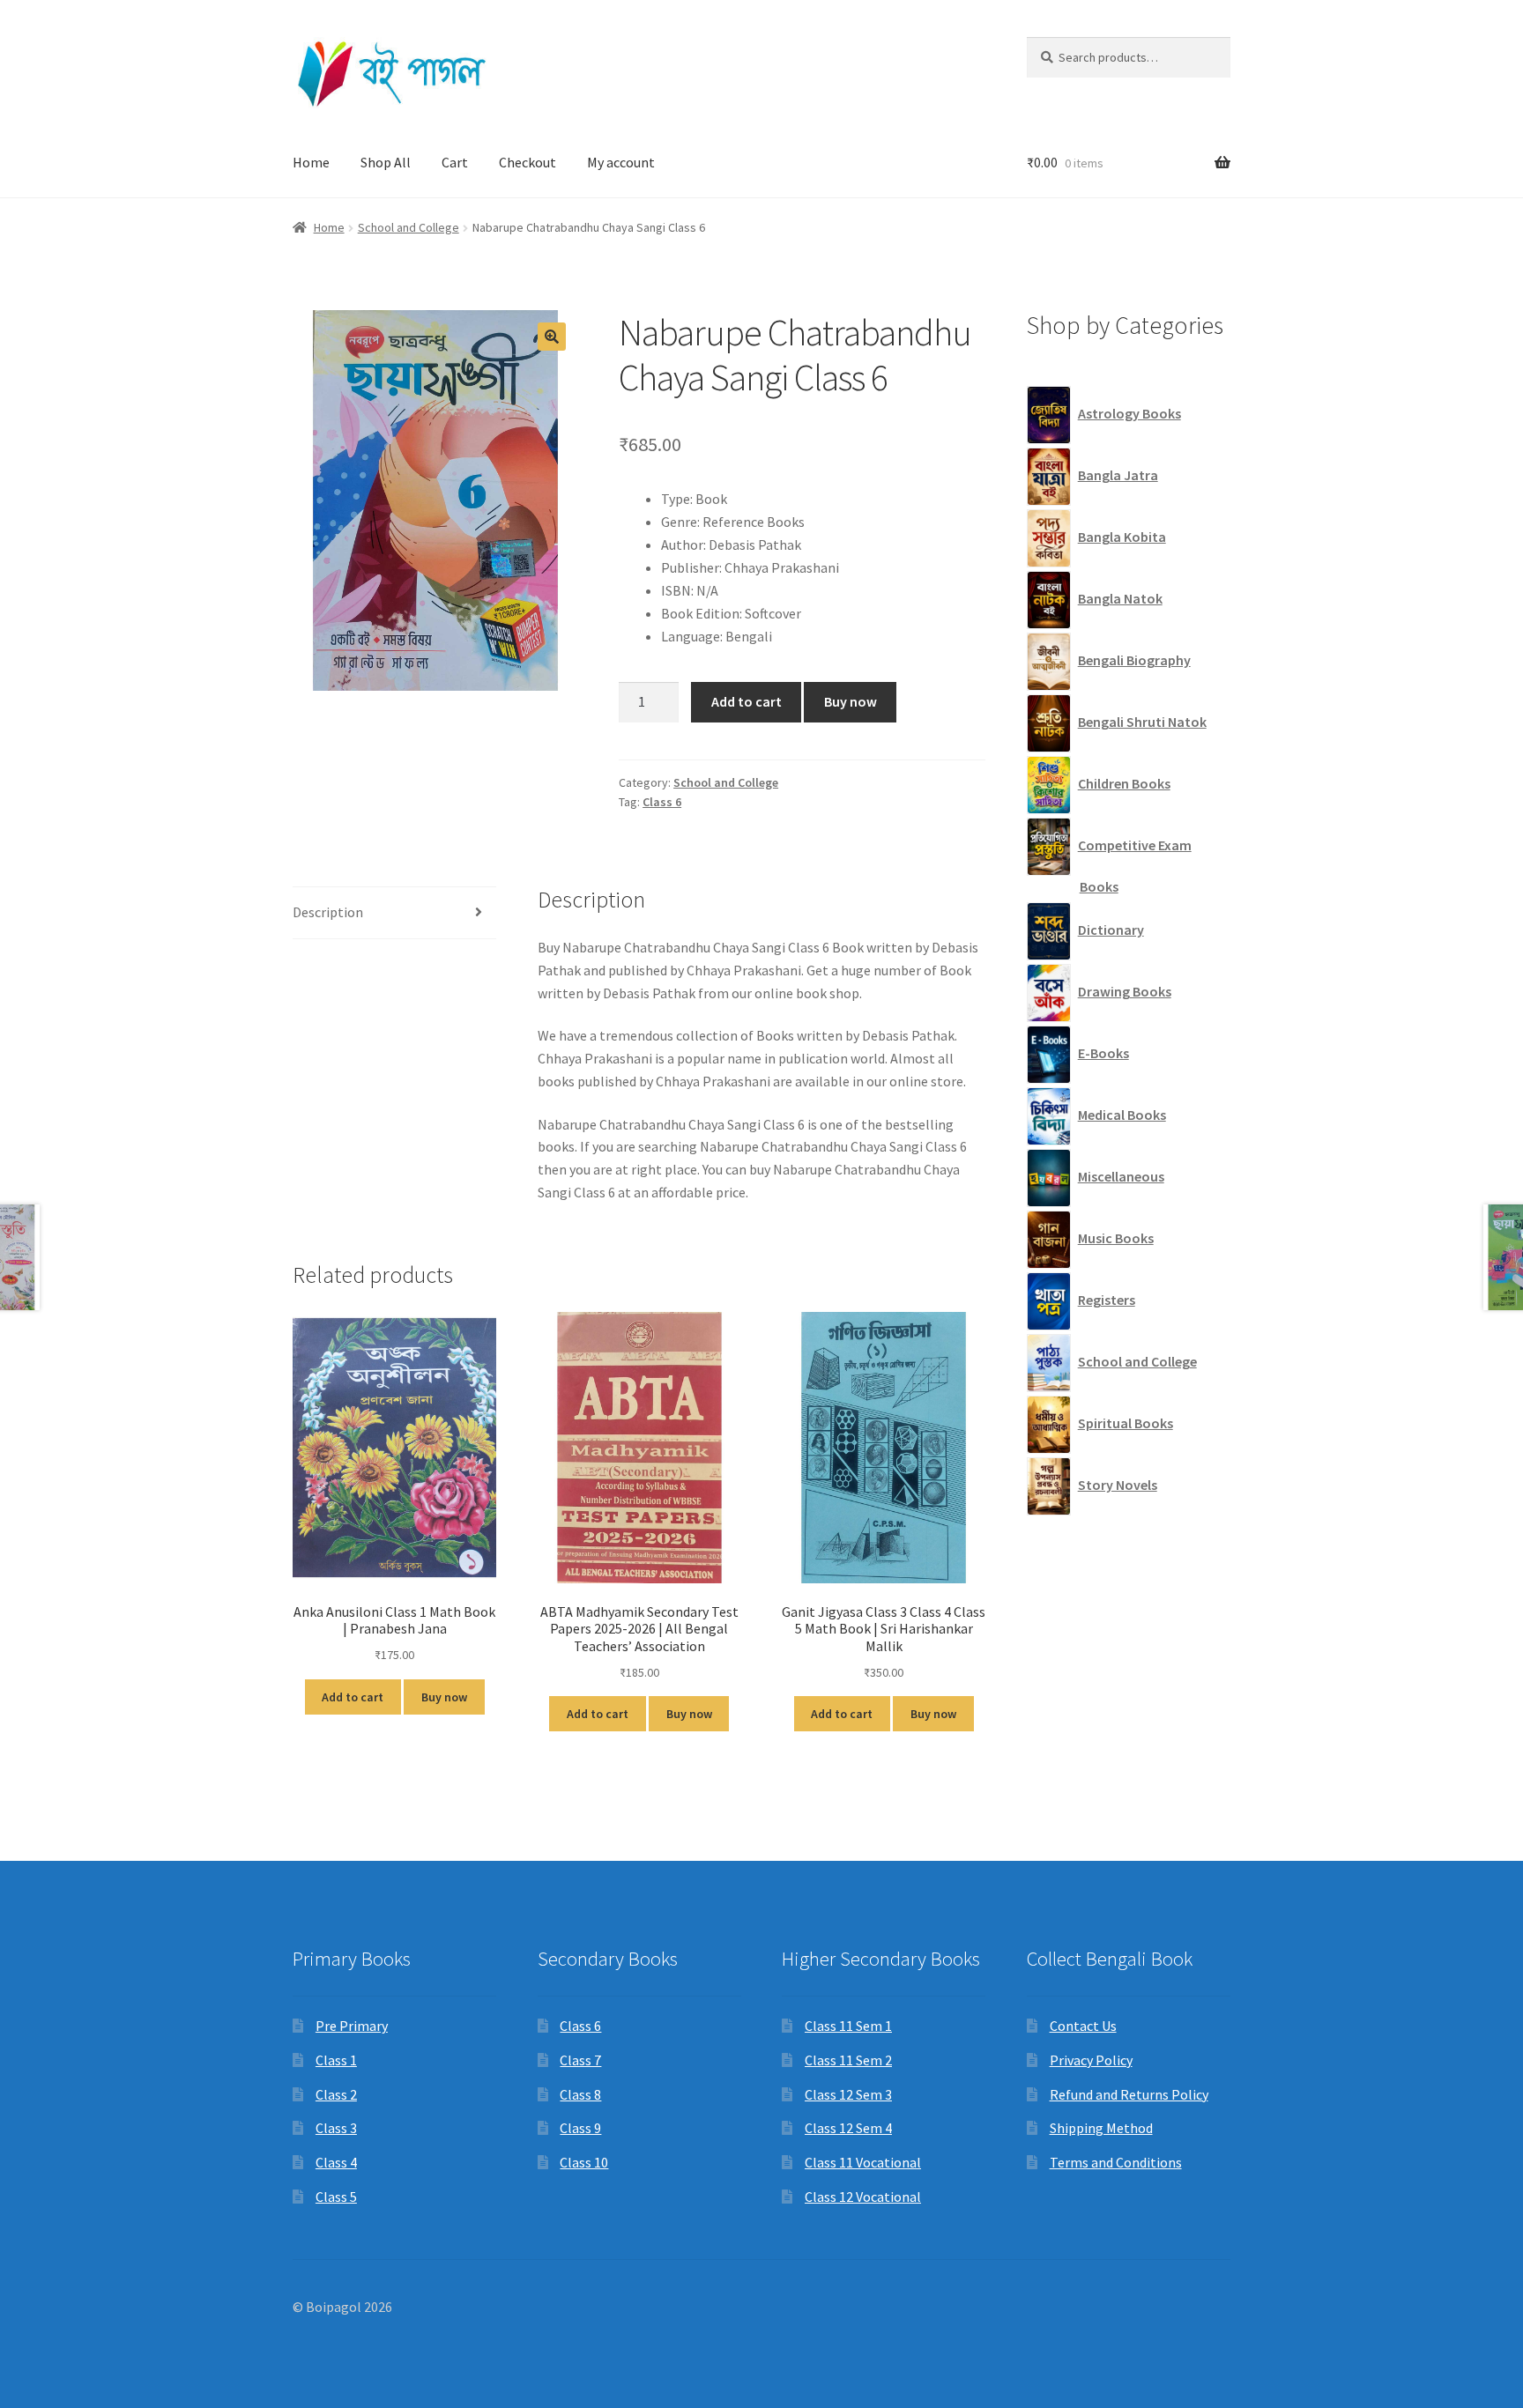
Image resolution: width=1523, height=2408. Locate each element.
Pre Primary (352, 2026)
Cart (455, 162)
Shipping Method (1101, 2128)
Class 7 (580, 2060)
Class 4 (336, 2162)
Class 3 (336, 2128)
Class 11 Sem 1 (848, 2026)
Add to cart (747, 701)
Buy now (851, 701)
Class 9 (580, 2128)
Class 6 (662, 802)
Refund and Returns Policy (1129, 2094)
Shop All (386, 162)
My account (621, 162)
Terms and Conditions (1116, 2162)
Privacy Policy (1091, 2060)
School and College (409, 227)
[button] (552, 337)
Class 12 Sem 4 (848, 2128)
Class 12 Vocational (863, 2197)
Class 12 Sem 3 (848, 2094)
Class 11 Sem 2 (848, 2060)
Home (311, 162)
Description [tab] (328, 912)
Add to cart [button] (353, 1697)
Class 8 (580, 2094)
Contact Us (1083, 2026)
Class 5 (336, 2197)
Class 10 (584, 2162)
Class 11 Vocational (863, 2162)
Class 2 (336, 2094)
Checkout (527, 162)
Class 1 (336, 2060)
